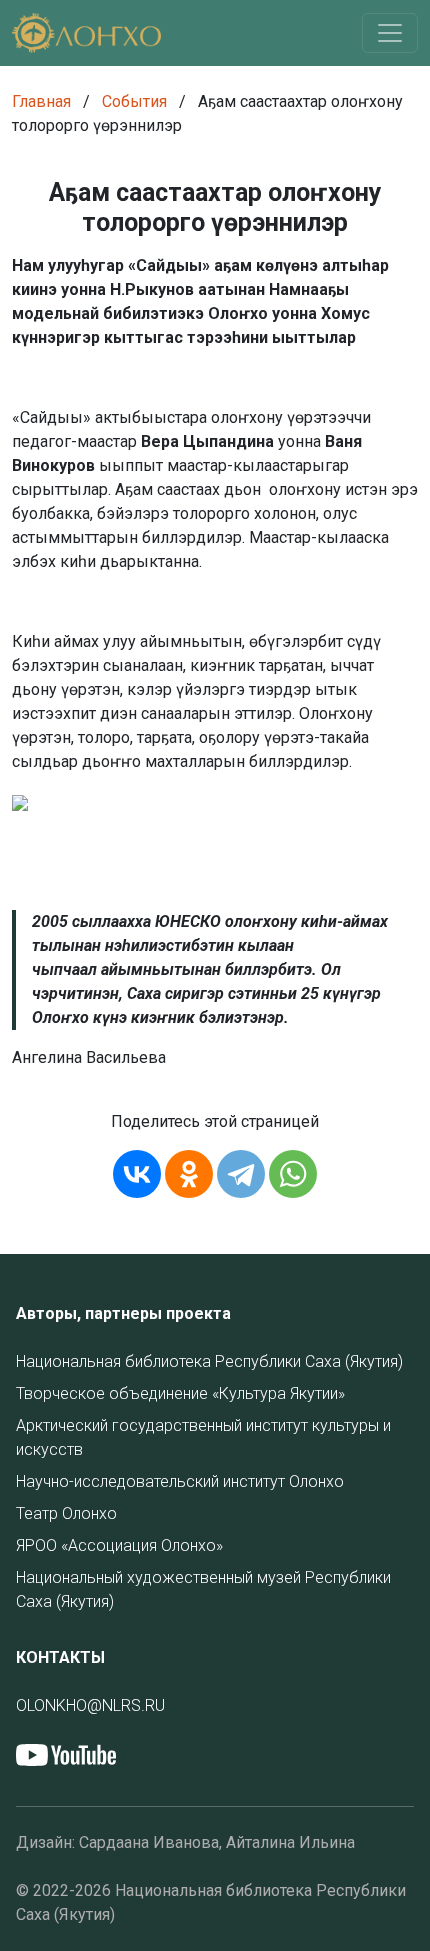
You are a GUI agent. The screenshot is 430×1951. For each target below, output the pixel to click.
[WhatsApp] (293, 1174)
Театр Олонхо (66, 1513)
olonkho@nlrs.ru (90, 1705)
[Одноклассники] (189, 1174)
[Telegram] (241, 1174)
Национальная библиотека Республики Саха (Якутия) (209, 1361)
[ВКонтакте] (137, 1174)
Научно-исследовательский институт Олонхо (180, 1481)
